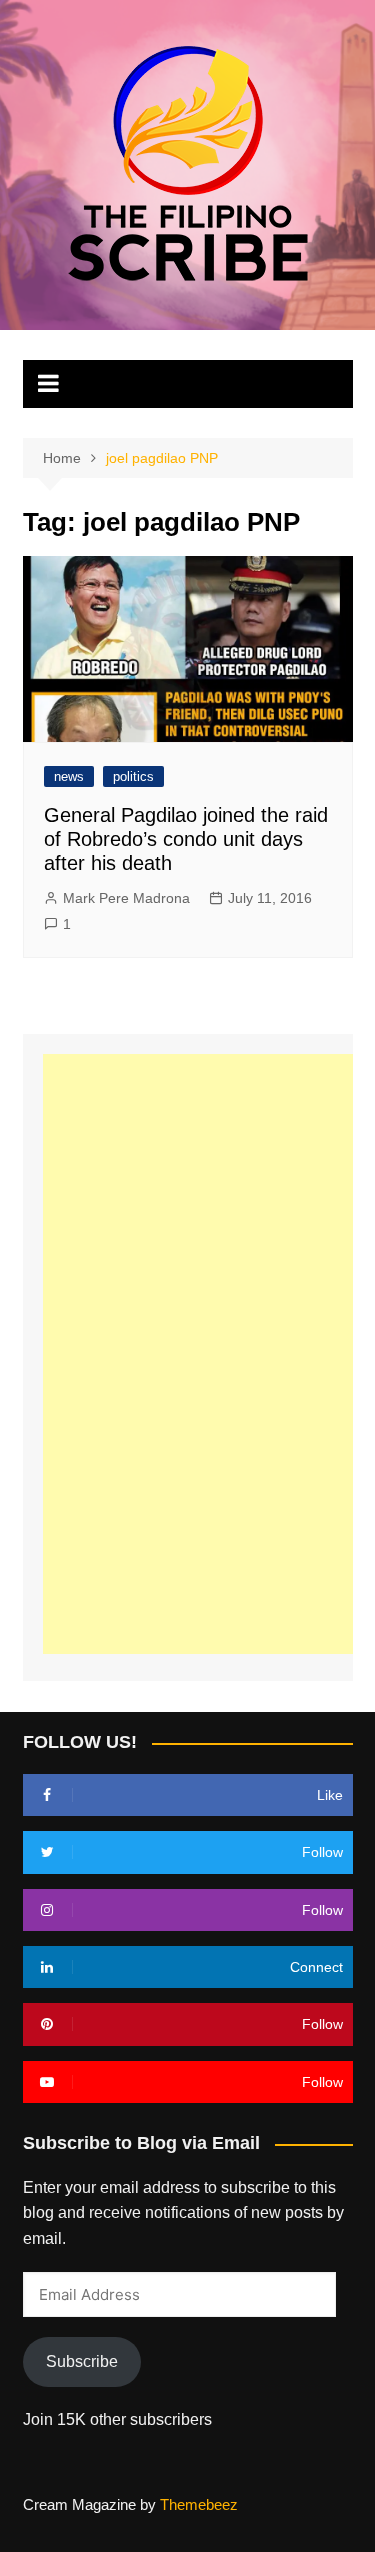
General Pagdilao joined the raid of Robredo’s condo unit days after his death (186, 839)
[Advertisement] (203, 1354)
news (69, 776)
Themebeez (199, 2504)
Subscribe (82, 2361)
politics (133, 776)
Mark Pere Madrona (126, 898)
